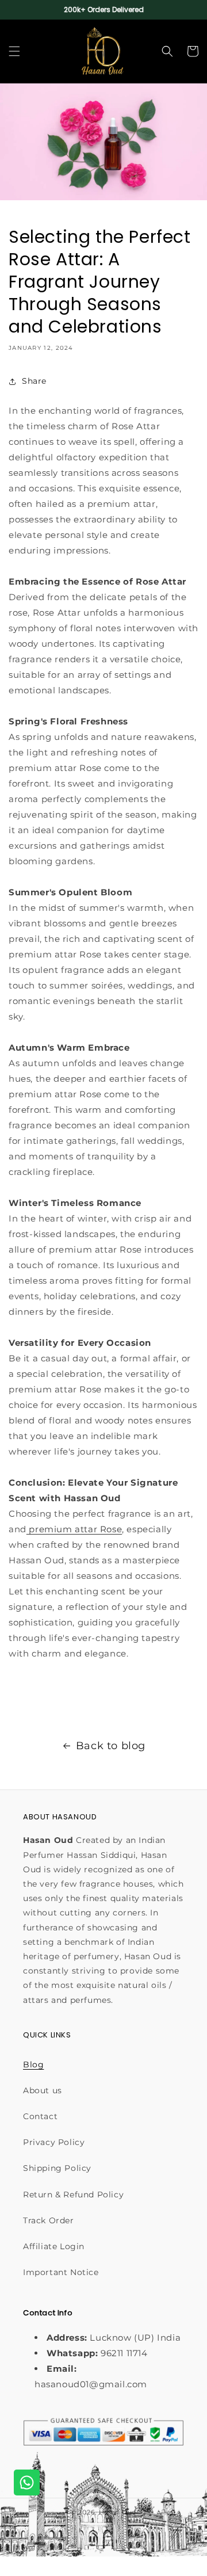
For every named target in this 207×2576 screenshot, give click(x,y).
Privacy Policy (54, 2142)
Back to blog (111, 1746)
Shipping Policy (57, 2168)
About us (43, 2090)
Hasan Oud (118, 2512)
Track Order (49, 2220)
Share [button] (34, 381)
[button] (14, 51)
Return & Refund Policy (73, 2195)
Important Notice (61, 2272)
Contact (40, 2116)
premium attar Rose (74, 1529)
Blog (33, 2064)
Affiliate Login (54, 2246)
